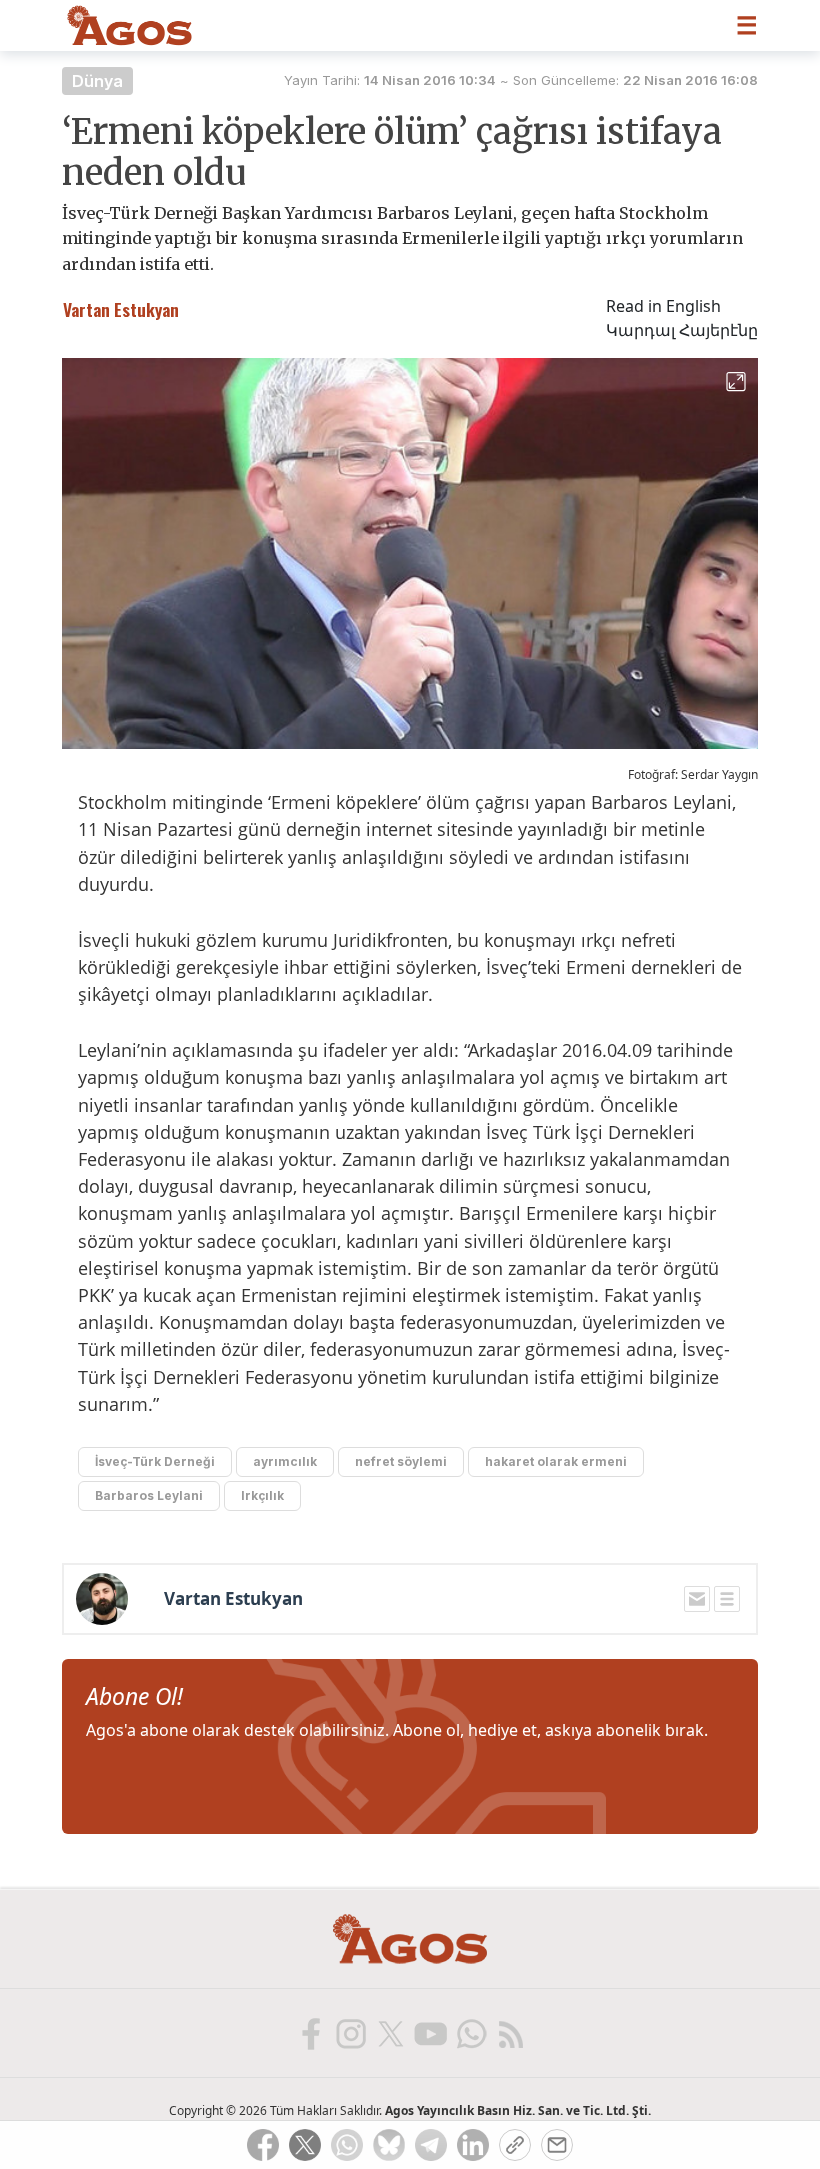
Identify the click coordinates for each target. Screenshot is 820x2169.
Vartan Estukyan (233, 1599)
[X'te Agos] (390, 2033)
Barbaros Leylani (149, 1495)
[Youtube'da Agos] (430, 2033)
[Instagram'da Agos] (350, 2033)
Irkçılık (262, 1495)
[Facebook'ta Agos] (310, 2033)
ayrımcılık (285, 1461)
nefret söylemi (401, 1461)
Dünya (97, 81)
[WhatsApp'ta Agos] (470, 2033)
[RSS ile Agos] (510, 2033)
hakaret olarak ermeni (556, 1461)
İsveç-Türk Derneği (155, 1461)
